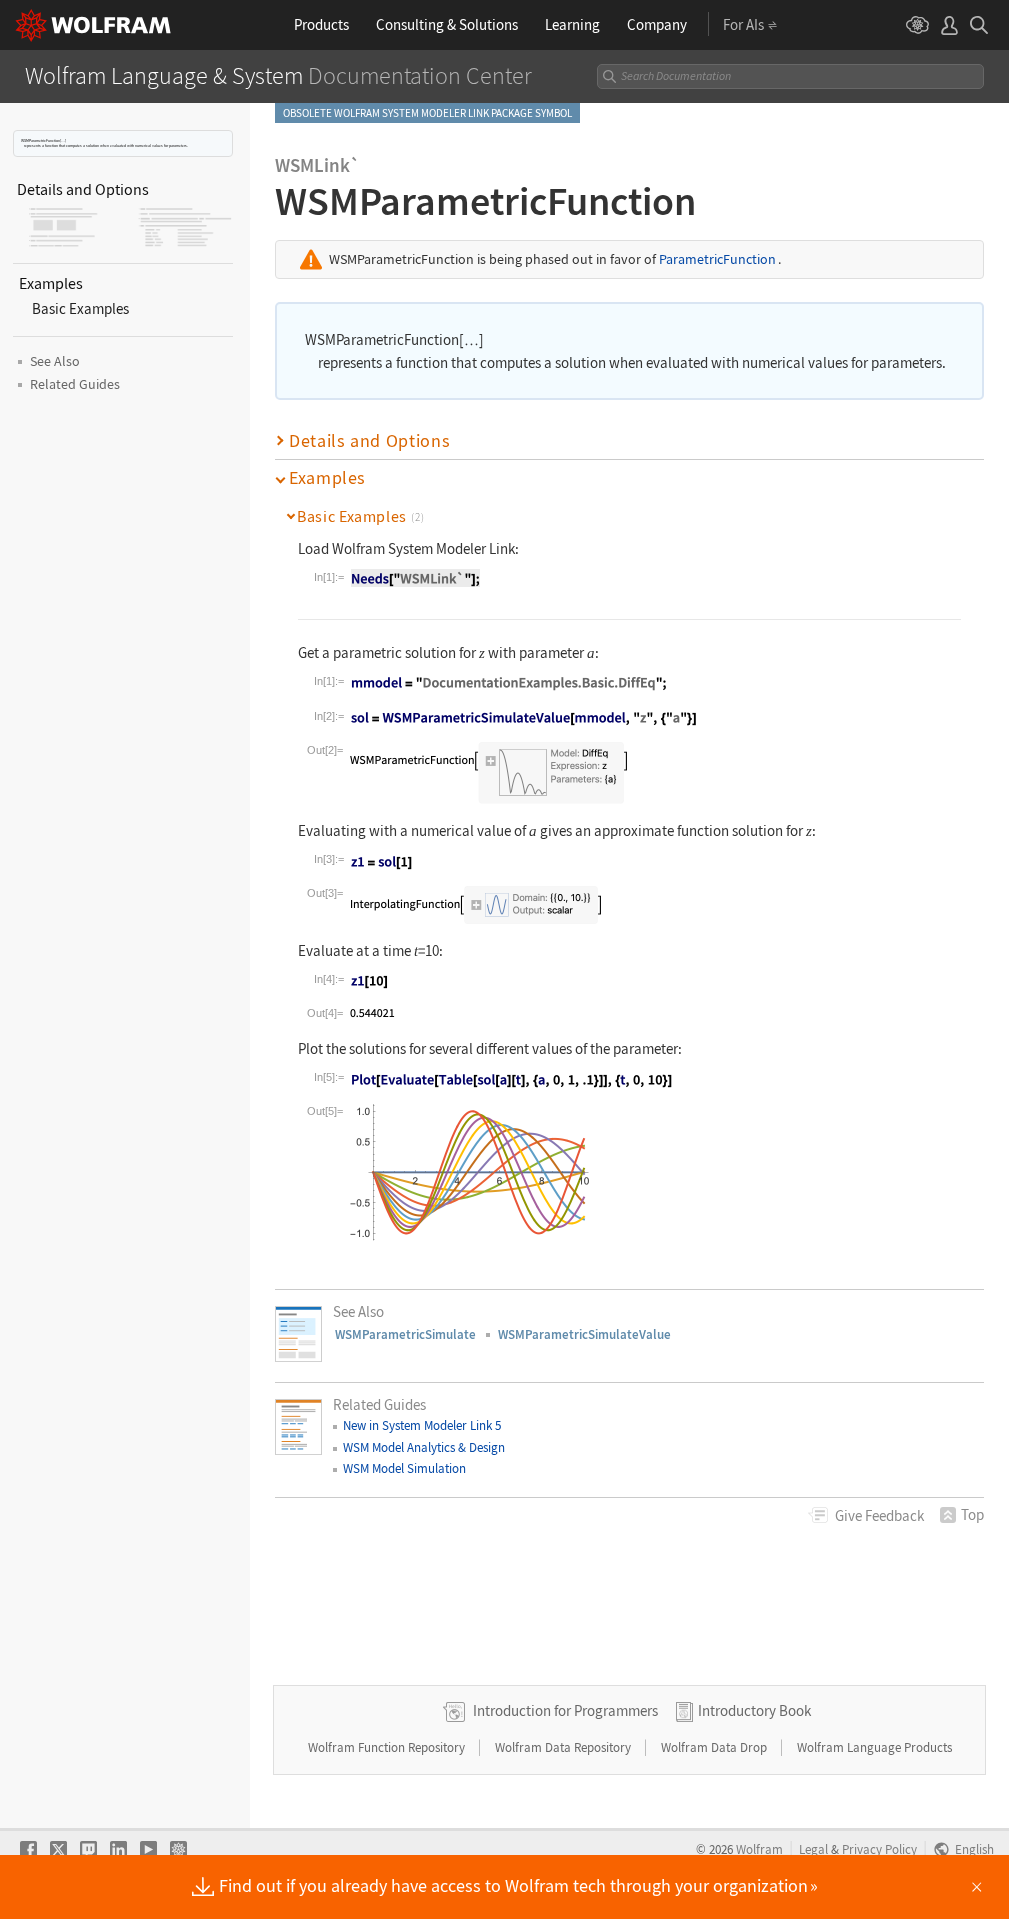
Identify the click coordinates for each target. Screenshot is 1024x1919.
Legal (813, 1849)
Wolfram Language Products (874, 1747)
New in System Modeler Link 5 (422, 1425)
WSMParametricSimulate (405, 1334)
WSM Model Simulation (404, 1468)
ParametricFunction (717, 259)
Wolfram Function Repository (388, 1747)
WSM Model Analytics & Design (424, 1447)
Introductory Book (754, 1710)
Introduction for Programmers (565, 1710)
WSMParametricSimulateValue (584, 1334)
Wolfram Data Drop (715, 1747)
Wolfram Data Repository (564, 1747)
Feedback (879, 1515)
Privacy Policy (879, 1849)
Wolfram (759, 1849)
